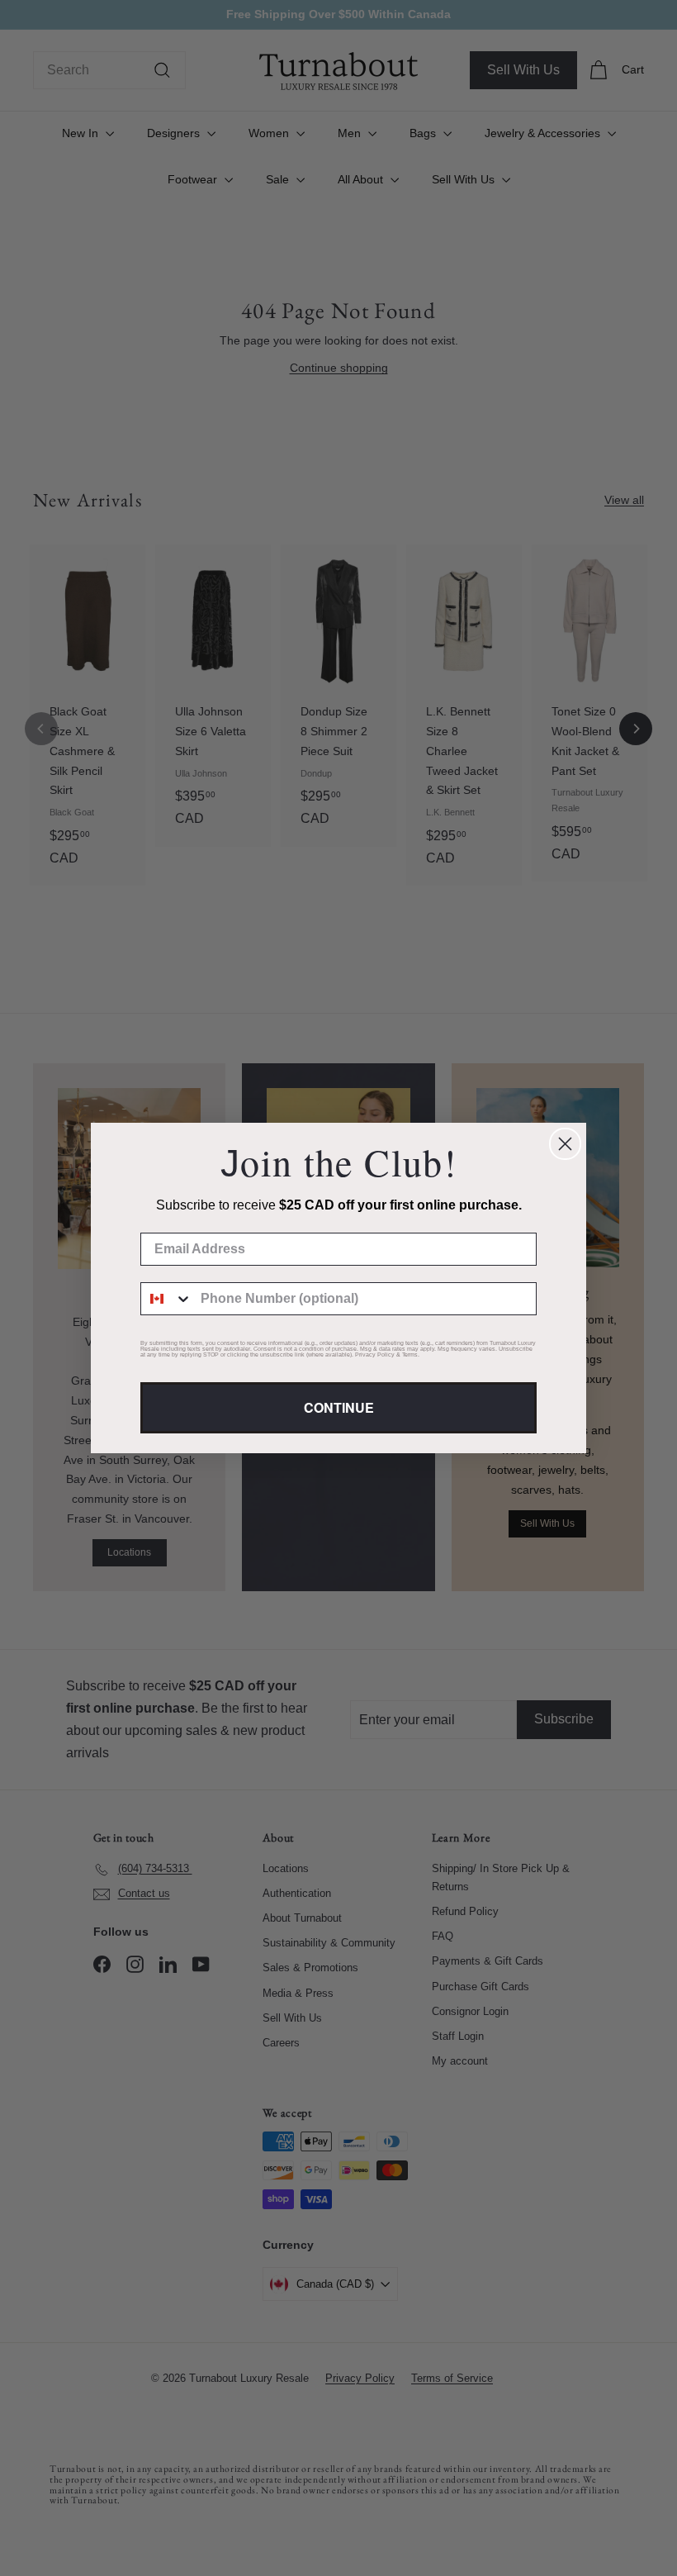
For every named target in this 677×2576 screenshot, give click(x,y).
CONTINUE (339, 1407)
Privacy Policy (375, 1355)
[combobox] (167, 1299)
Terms (410, 1355)
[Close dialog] (565, 1144)
